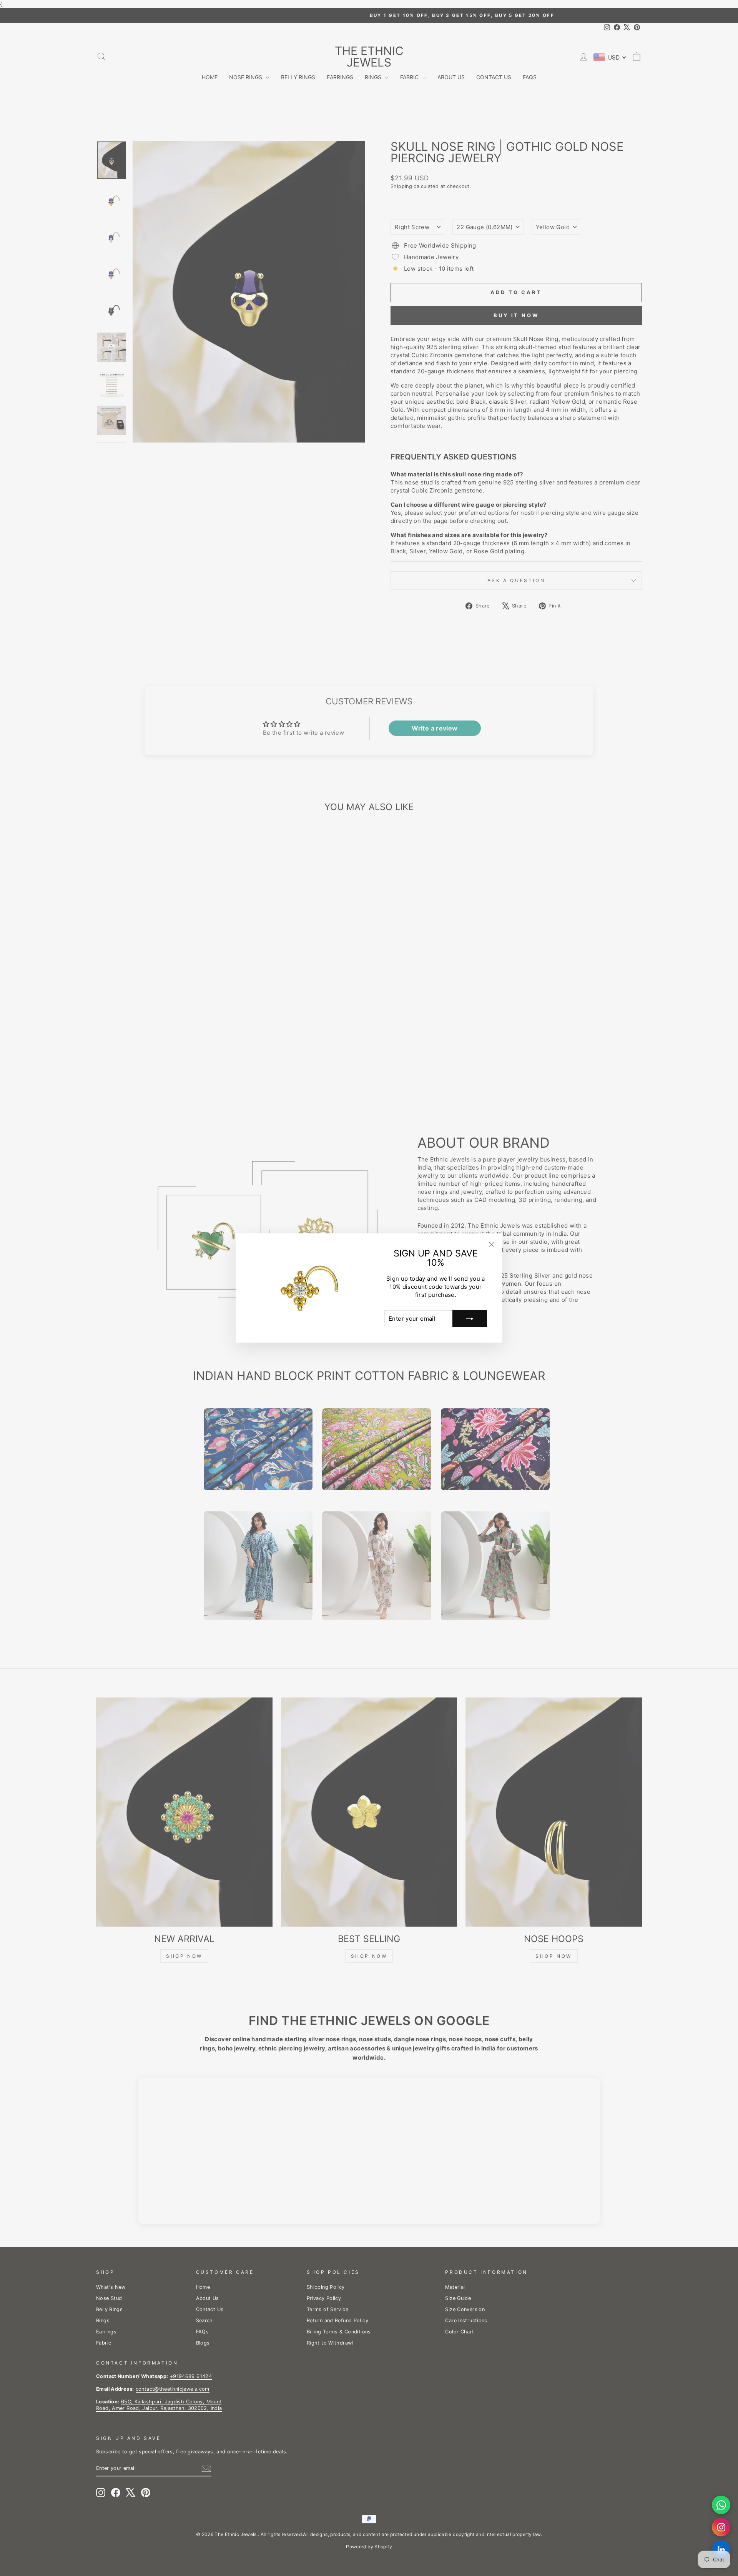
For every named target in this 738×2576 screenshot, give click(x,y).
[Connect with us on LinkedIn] (721, 2549)
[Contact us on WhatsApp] (721, 2505)
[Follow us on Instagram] (721, 2527)
